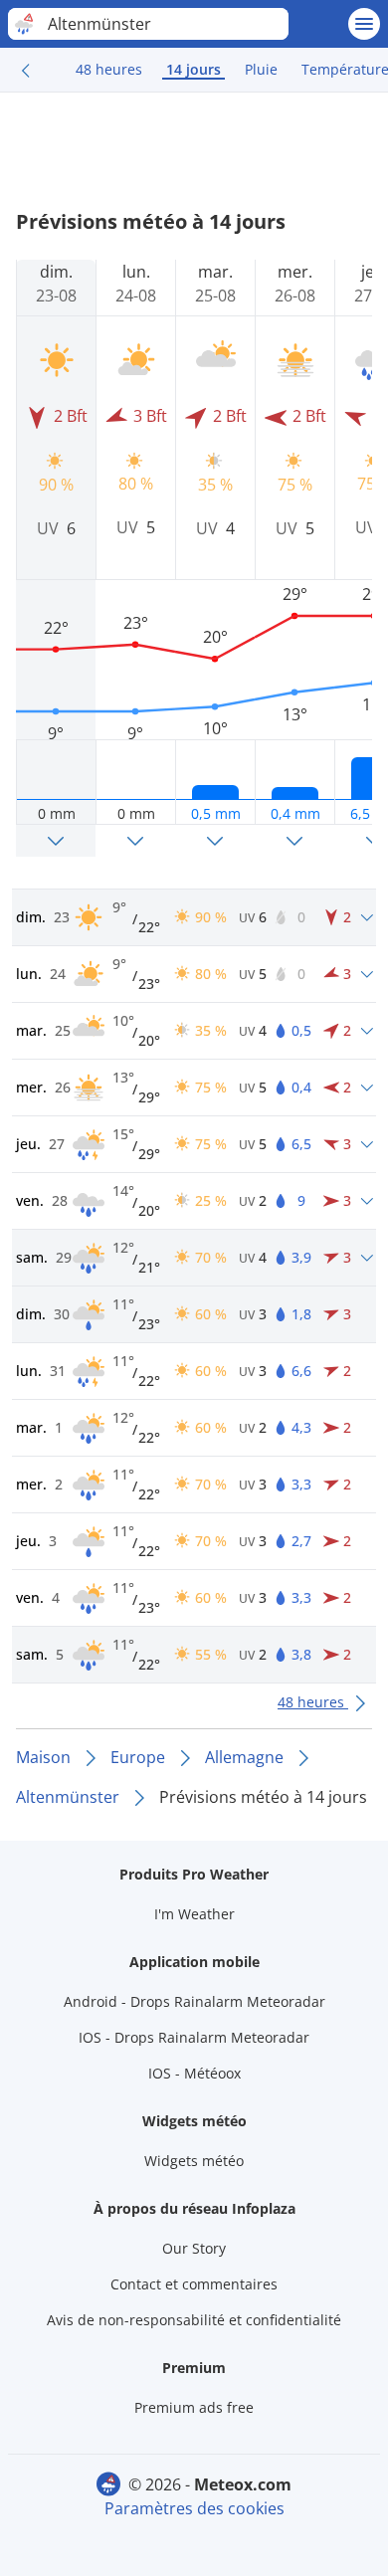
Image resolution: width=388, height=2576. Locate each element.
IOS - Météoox (194, 2073)
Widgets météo (194, 2161)
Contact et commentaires (194, 2284)
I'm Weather (194, 1914)
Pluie (261, 69)
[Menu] (364, 24)
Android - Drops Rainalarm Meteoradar (194, 2001)
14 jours (194, 69)
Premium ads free (194, 2407)
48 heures (109, 69)
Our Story (194, 2248)
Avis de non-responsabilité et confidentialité (194, 2320)
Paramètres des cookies (194, 2508)
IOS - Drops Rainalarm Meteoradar (194, 2037)
